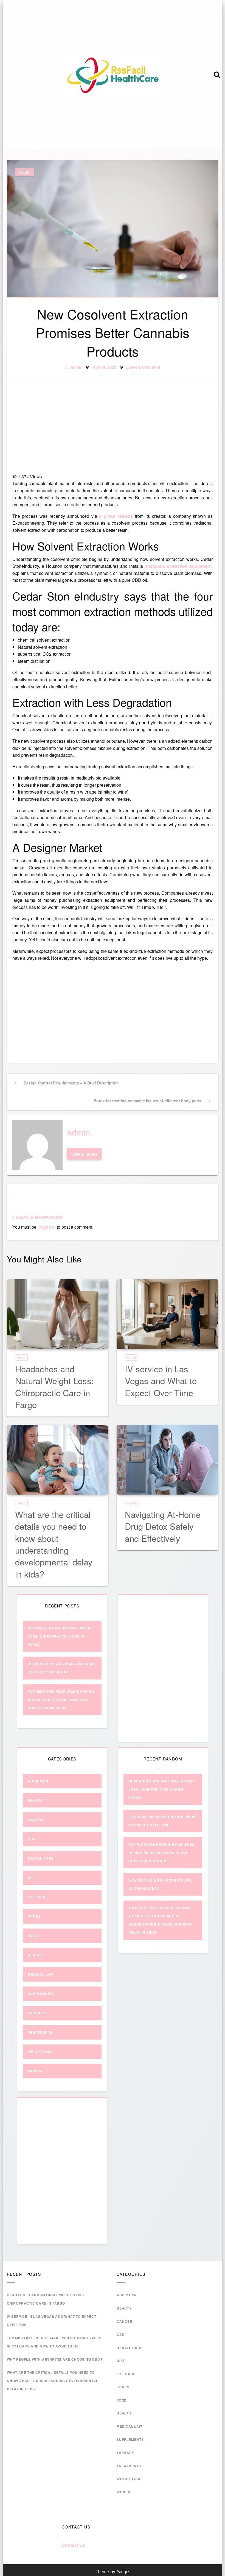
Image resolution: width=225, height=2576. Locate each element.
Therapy (36, 2013)
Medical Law (40, 1974)
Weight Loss (40, 2052)
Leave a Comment (143, 367)
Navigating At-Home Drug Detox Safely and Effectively (163, 1526)
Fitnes (34, 1916)
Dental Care (41, 1858)
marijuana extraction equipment (178, 566)
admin (77, 367)
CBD (32, 1839)
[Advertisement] (113, 426)
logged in (47, 1227)
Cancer (36, 1820)
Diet (32, 1878)
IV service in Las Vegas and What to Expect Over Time (161, 1381)
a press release (116, 516)
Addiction (38, 1781)
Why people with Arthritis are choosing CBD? (54, 2359)
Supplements (41, 1994)
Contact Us (73, 2545)
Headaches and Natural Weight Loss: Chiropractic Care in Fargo (54, 1386)
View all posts (84, 1154)
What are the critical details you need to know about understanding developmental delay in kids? (54, 1544)
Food (33, 1936)
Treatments (40, 2032)
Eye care (37, 1897)
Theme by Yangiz (113, 2572)
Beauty (35, 1800)
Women (35, 2071)
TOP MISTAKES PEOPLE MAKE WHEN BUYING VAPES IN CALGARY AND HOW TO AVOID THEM (61, 1700)
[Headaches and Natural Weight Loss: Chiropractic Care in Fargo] (58, 1314)
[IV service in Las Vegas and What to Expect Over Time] (167, 1314)
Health (25, 172)
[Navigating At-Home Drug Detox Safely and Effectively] (167, 1460)
